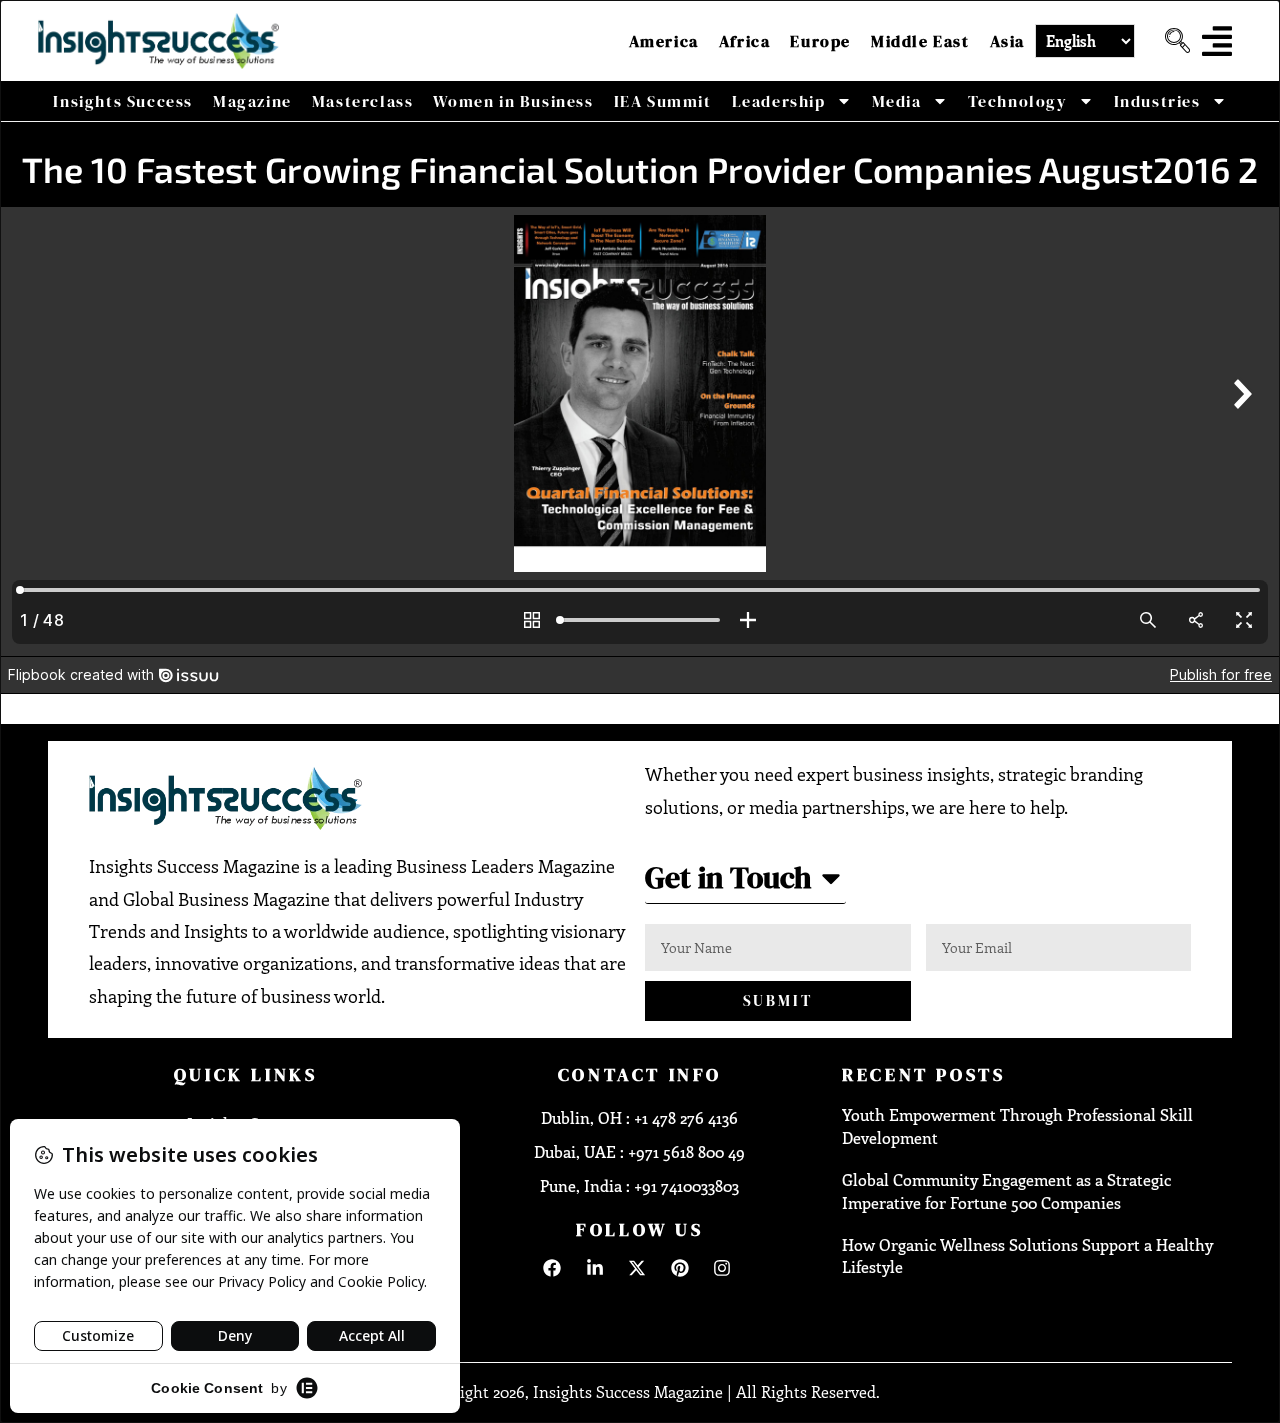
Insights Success (123, 101)
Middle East (920, 41)
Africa (745, 41)
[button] (1170, 41)
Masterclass (363, 101)
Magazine (252, 101)
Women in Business (513, 101)
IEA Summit (663, 101)
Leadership (779, 101)
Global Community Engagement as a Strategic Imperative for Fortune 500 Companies (1006, 1190)
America (664, 41)
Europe (820, 41)
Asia (1007, 41)
